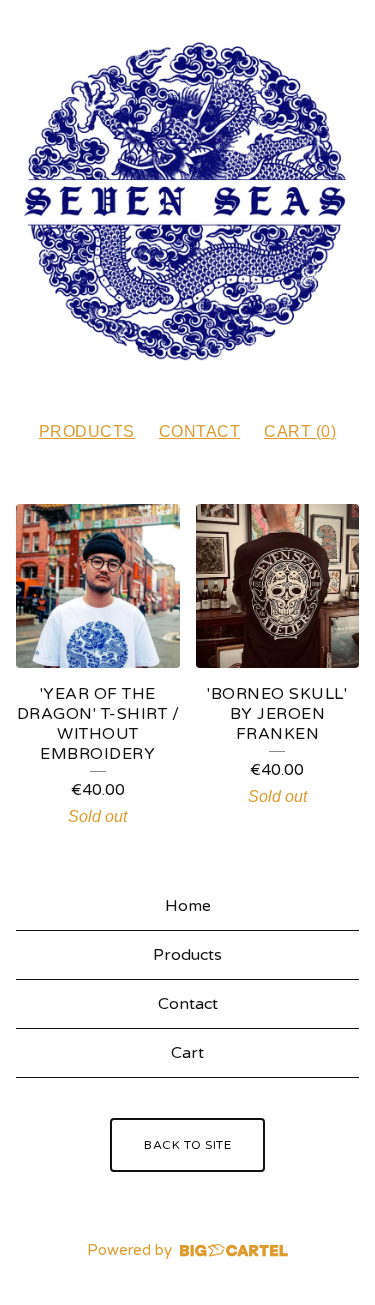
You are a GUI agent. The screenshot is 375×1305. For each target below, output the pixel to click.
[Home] (187, 201)
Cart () (300, 431)
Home (188, 906)
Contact (200, 431)
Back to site (187, 1145)
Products (87, 431)
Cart (187, 1053)
